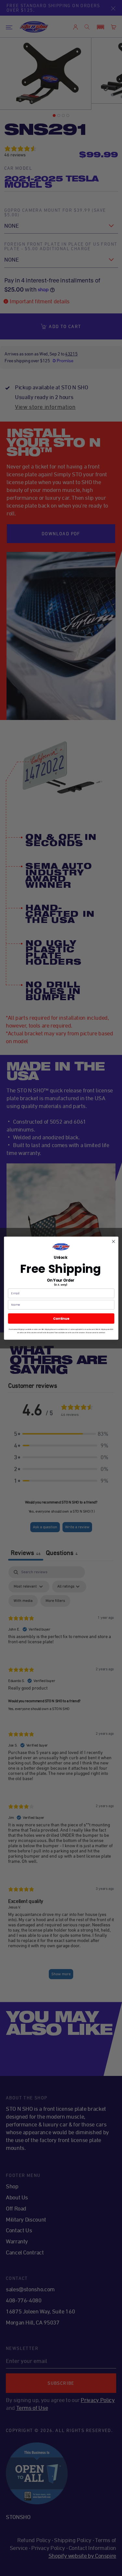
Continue (61, 1318)
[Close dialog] (113, 1241)
